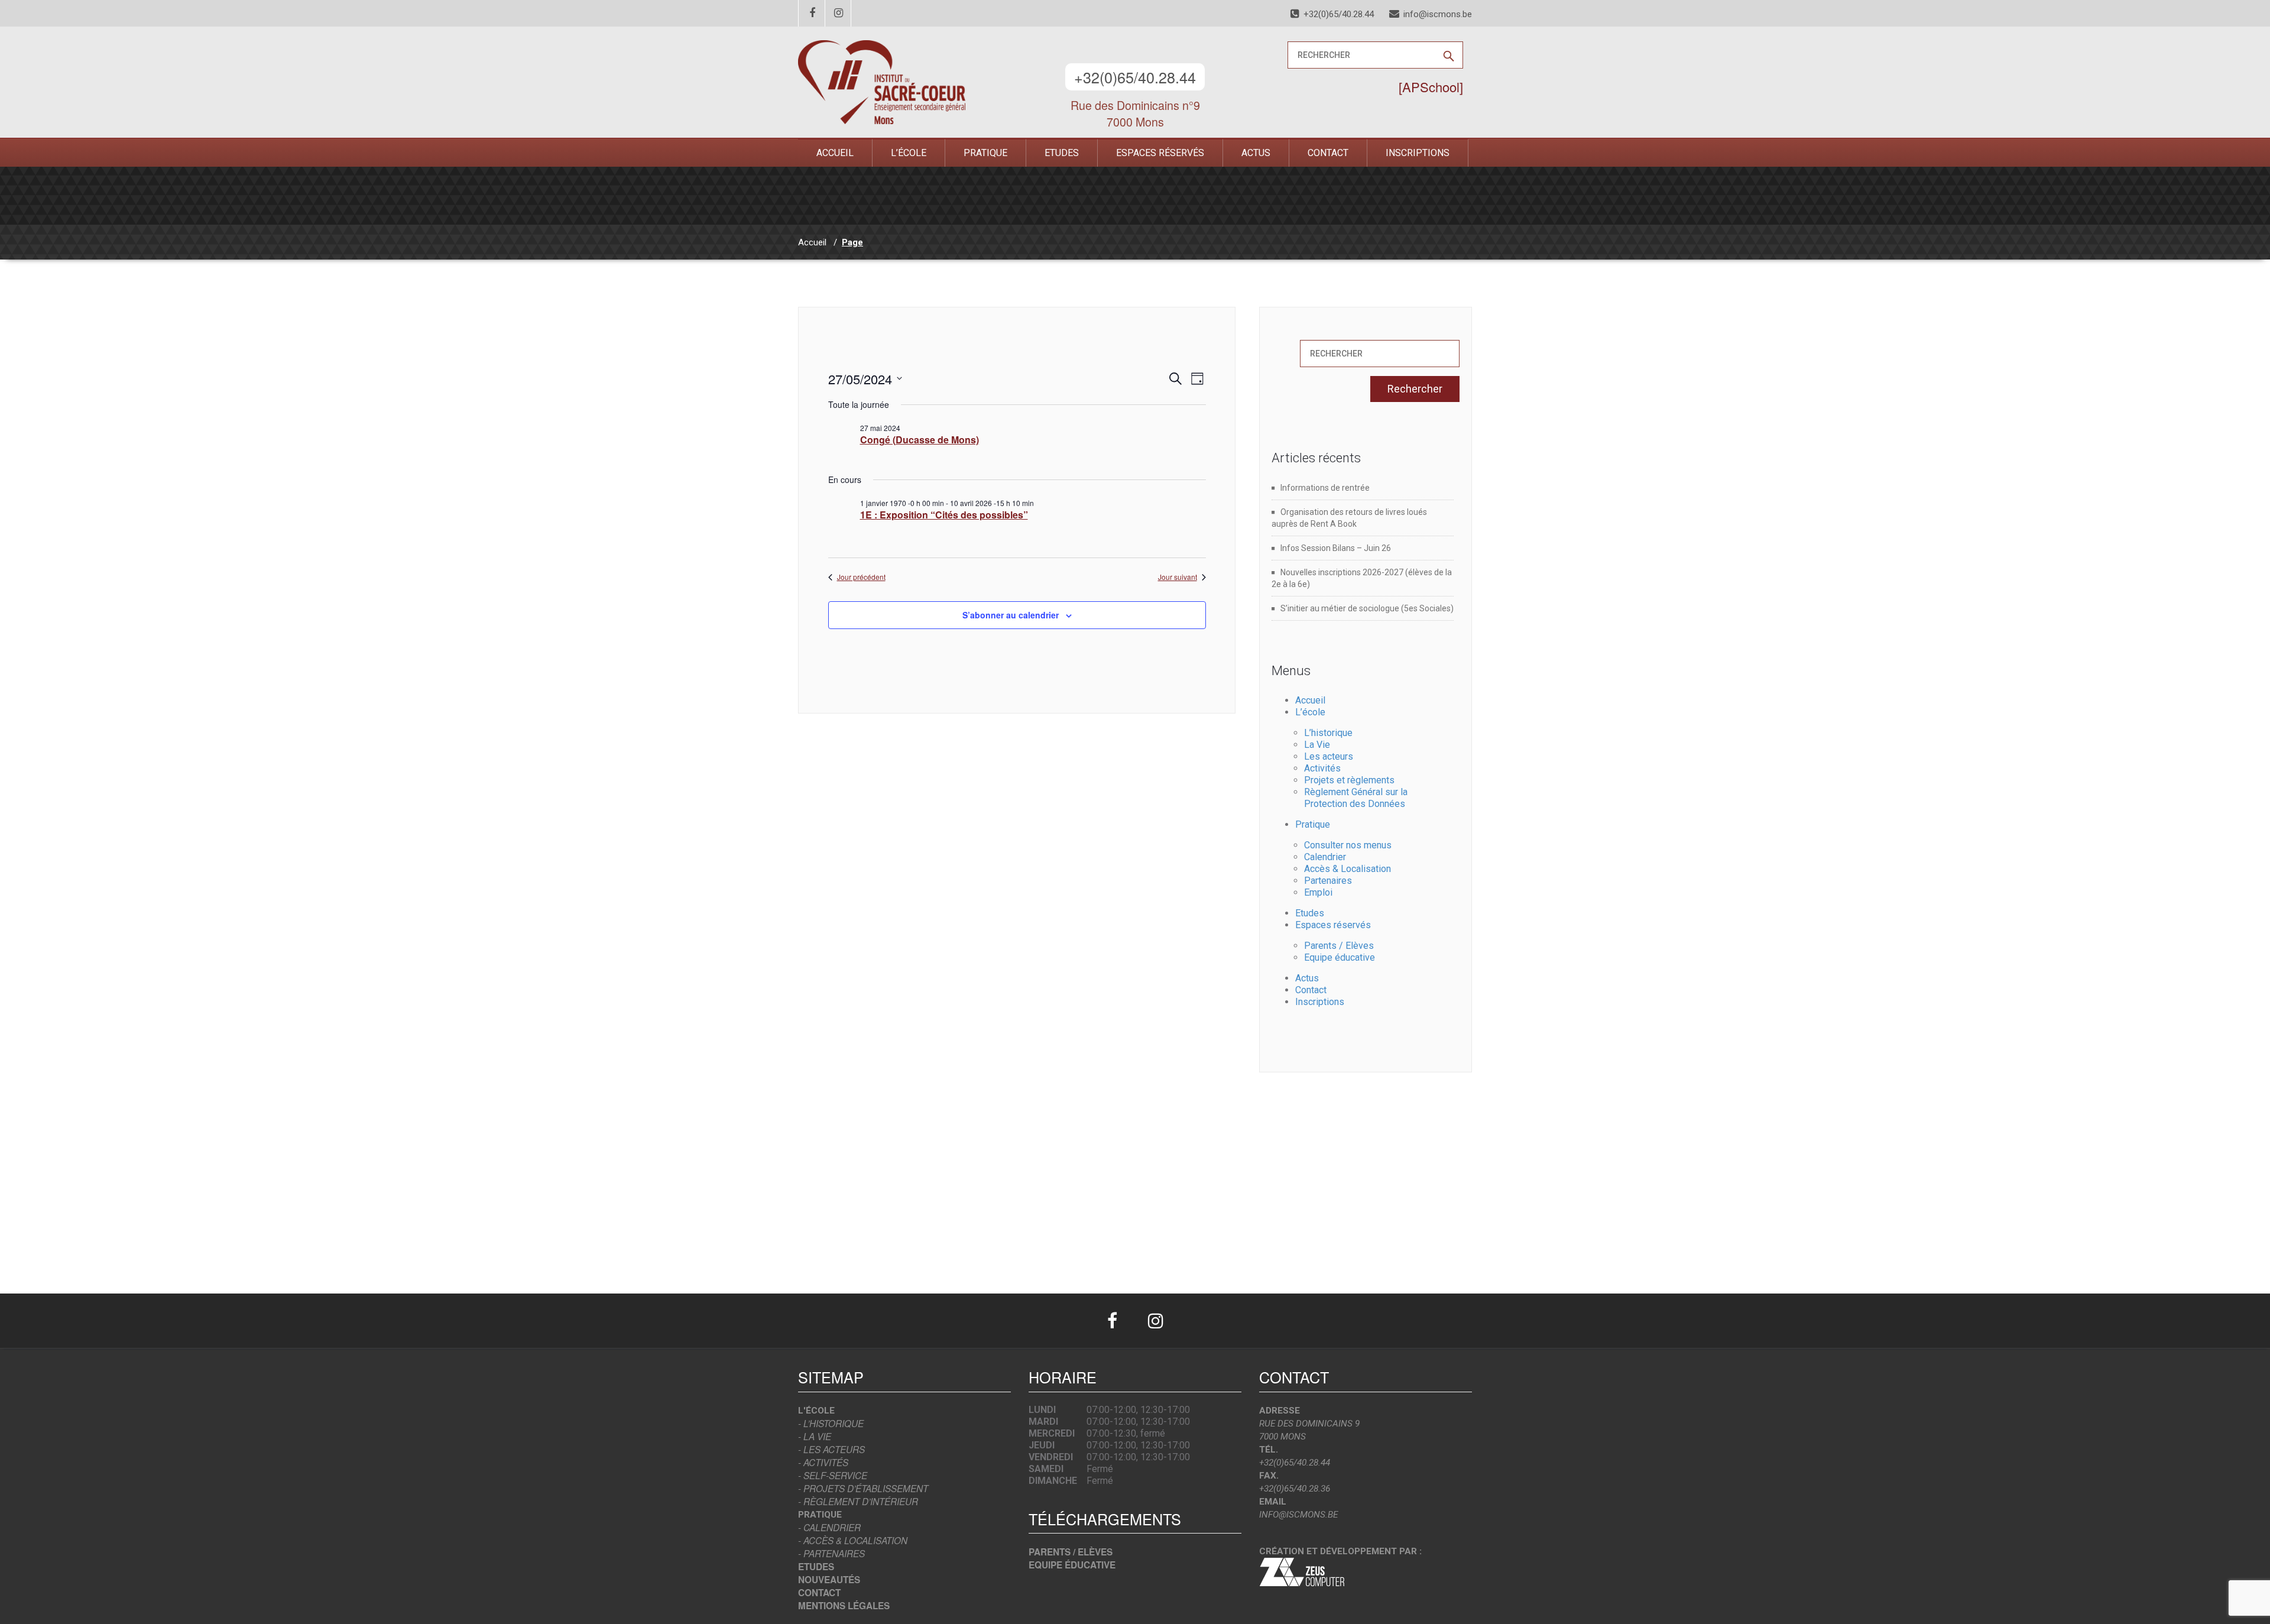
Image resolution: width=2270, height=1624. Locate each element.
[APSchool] (1431, 87)
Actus (1256, 153)
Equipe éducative (1340, 957)
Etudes (1062, 153)
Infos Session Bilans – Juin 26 (1336, 548)
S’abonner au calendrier (1011, 615)
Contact (1328, 153)
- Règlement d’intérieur (858, 1501)
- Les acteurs (831, 1449)
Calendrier (1325, 857)
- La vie (815, 1436)
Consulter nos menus (1348, 845)
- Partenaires (831, 1553)
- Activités (823, 1462)
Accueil (835, 153)
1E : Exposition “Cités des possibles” (944, 515)
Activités (1322, 768)
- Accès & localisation (853, 1540)
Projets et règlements (1349, 780)
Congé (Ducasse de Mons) (920, 440)
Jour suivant (1178, 577)
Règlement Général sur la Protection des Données (1356, 798)
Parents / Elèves (1339, 946)
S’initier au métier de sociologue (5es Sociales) (1367, 608)
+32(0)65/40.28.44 (1135, 77)
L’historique (1328, 733)
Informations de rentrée (1325, 488)
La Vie (1317, 745)
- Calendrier (829, 1527)
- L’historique (831, 1423)
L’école (909, 153)
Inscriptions (1418, 153)
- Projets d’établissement (863, 1488)
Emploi (1318, 892)
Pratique (985, 153)
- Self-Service (833, 1475)
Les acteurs (1329, 756)
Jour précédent (861, 577)
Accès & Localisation (1348, 869)
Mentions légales (844, 1606)
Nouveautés (829, 1580)
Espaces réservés (1160, 153)
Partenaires (1328, 881)
